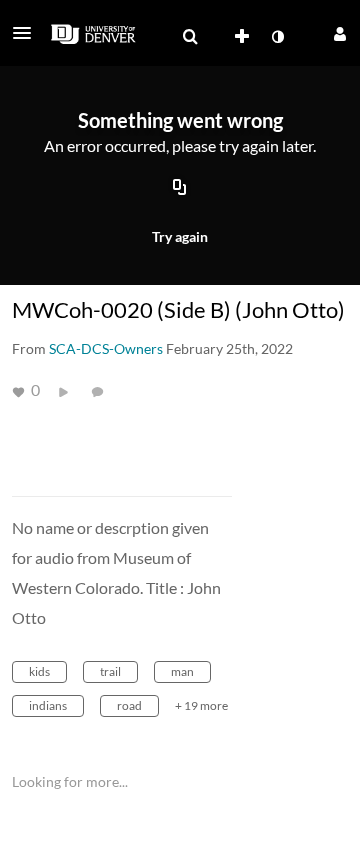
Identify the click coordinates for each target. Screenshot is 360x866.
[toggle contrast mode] (277, 37)
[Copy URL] (180, 189)
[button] (28, 33)
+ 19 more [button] (201, 705)
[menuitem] (190, 37)
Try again (180, 236)
